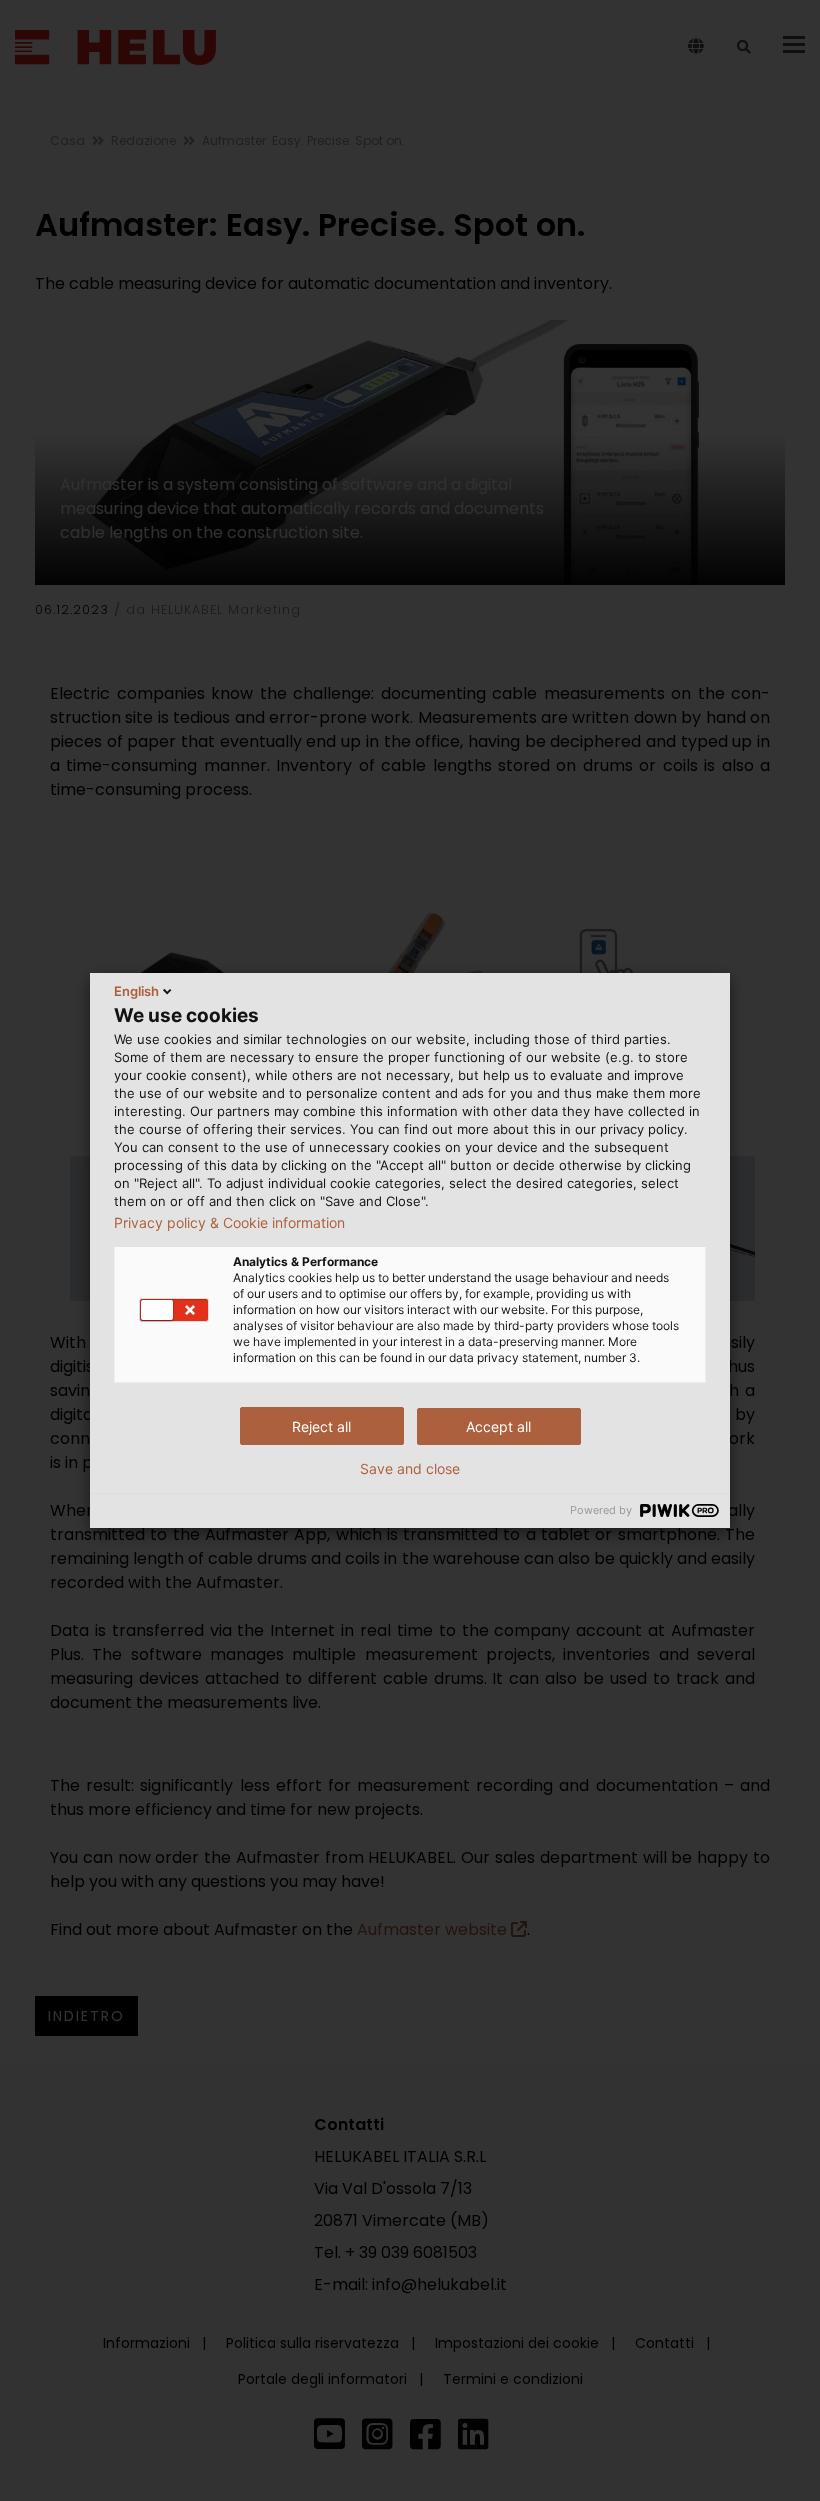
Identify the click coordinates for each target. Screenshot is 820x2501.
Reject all (321, 1426)
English (136, 991)
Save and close (410, 1469)
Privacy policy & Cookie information (229, 1223)
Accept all (498, 1426)
